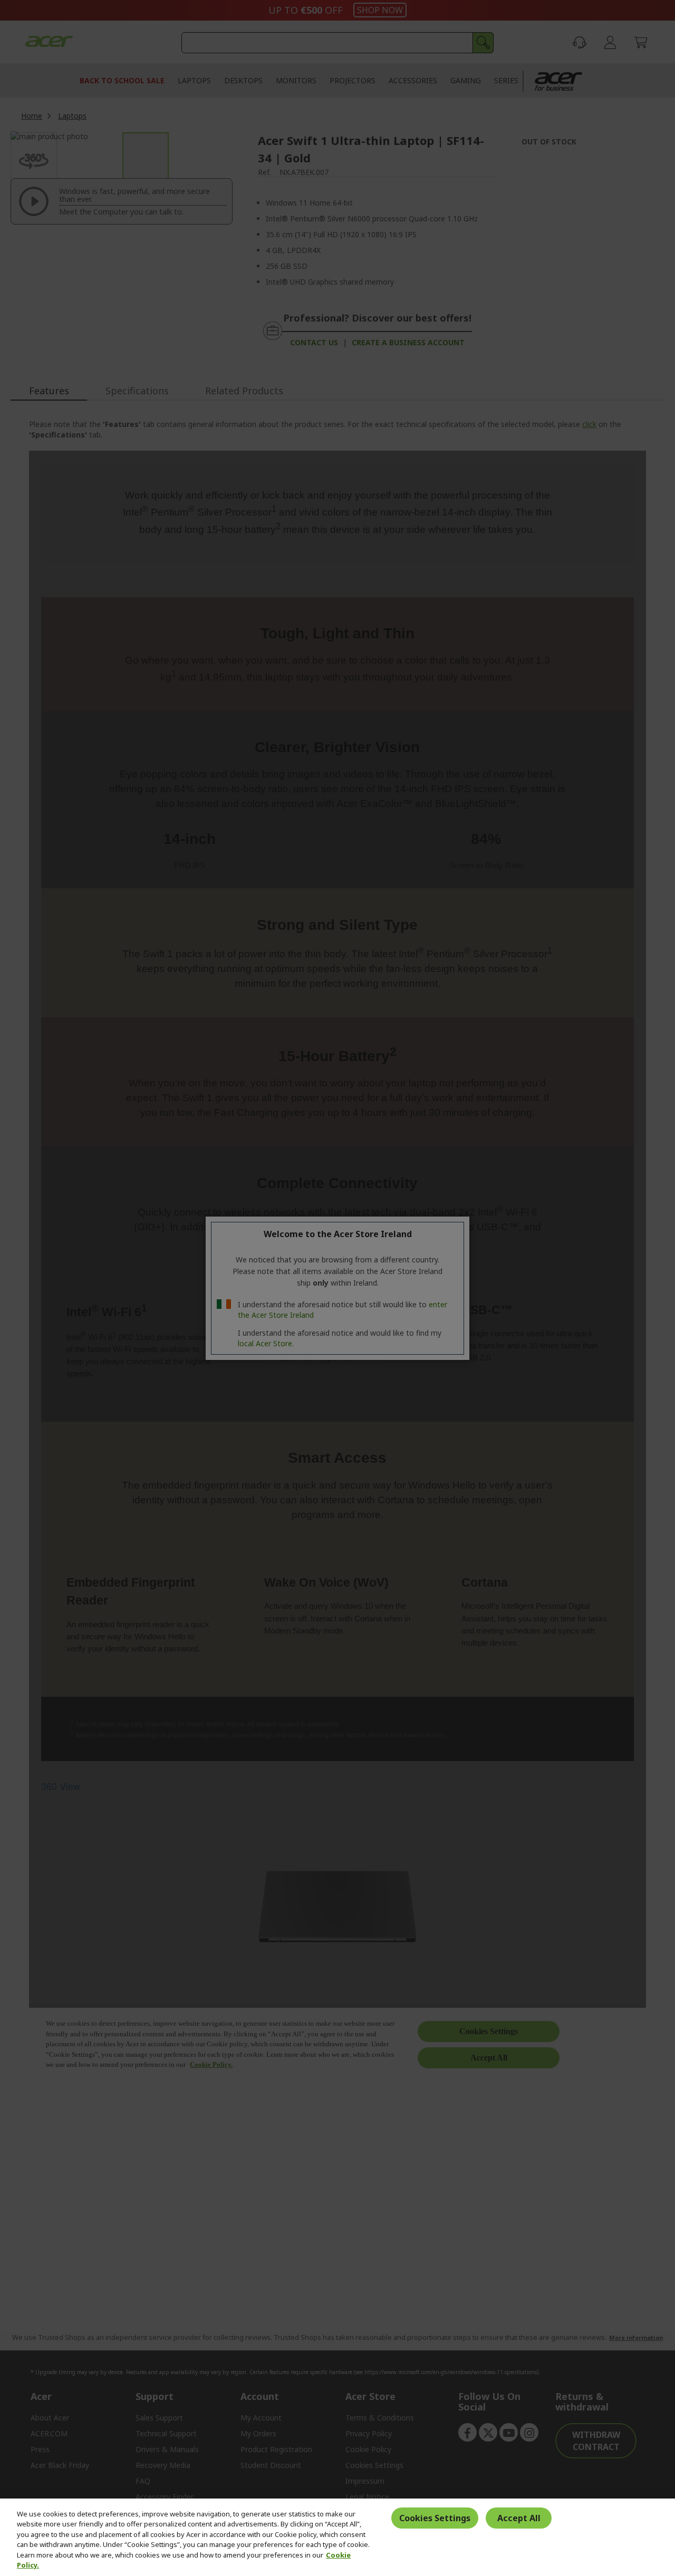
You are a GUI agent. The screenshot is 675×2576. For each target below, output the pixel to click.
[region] (337, 2537)
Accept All (519, 2518)
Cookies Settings (435, 2518)
